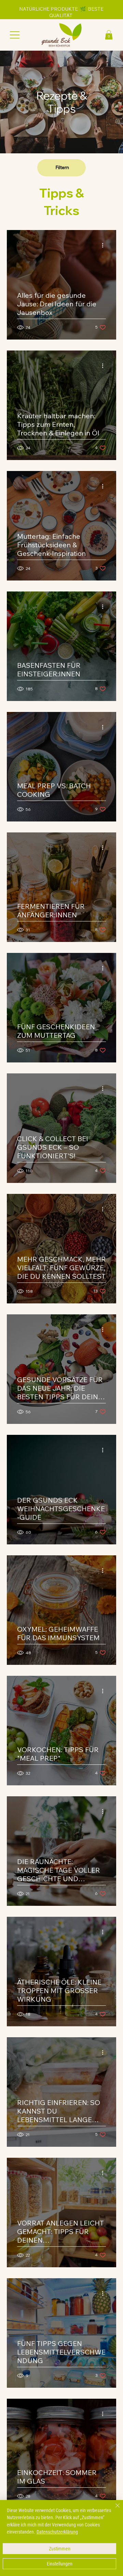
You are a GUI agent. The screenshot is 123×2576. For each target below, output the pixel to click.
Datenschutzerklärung (57, 2532)
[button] (109, 35)
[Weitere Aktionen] (105, 245)
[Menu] (15, 35)
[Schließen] (113, 2510)
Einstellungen (60, 2564)
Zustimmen (60, 2549)
